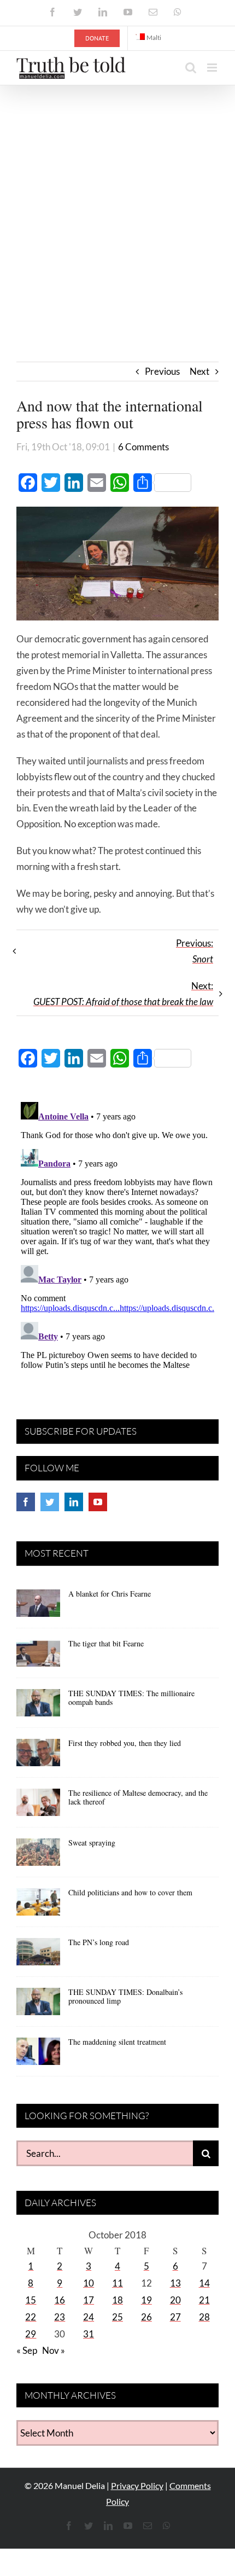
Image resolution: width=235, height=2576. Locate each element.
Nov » (54, 2350)
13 (175, 2283)
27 (175, 2317)
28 (204, 2317)
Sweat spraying (92, 1843)
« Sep (27, 2350)
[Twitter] (50, 1502)
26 (146, 2317)
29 (31, 2334)
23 (60, 2317)
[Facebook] (26, 1502)
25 (117, 2317)
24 (89, 2317)
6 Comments (143, 447)
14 (204, 2283)
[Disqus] (117, 1234)
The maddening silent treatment (117, 2042)
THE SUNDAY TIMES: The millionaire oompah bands (131, 1698)
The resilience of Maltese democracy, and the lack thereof (138, 1797)
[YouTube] (98, 1502)
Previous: (195, 951)
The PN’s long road (99, 1942)
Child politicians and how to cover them (130, 1892)
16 (60, 2300)
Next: (123, 994)
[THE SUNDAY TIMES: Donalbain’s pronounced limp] (38, 2005)
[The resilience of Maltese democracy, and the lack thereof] (38, 1806)
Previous (162, 371)
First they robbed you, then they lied (125, 1743)
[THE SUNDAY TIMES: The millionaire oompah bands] (38, 1707)
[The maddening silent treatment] (38, 2055)
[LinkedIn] (74, 1502)
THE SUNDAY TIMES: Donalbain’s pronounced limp (125, 1997)
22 (31, 2317)
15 (31, 2300)
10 (89, 2283)
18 (117, 2300)
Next (199, 371)
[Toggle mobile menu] (213, 68)
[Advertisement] (117, 208)
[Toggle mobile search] (191, 68)
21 (204, 2300)
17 (89, 2300)
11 (117, 2283)
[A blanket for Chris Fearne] (38, 1607)
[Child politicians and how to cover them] (38, 1906)
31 (89, 2334)
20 (175, 2300)
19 (146, 2300)
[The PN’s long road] (38, 1956)
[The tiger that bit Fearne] (38, 1657)
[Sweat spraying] (38, 1856)
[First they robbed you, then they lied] (38, 1756)
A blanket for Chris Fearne (110, 1594)
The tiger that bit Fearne (106, 1643)
